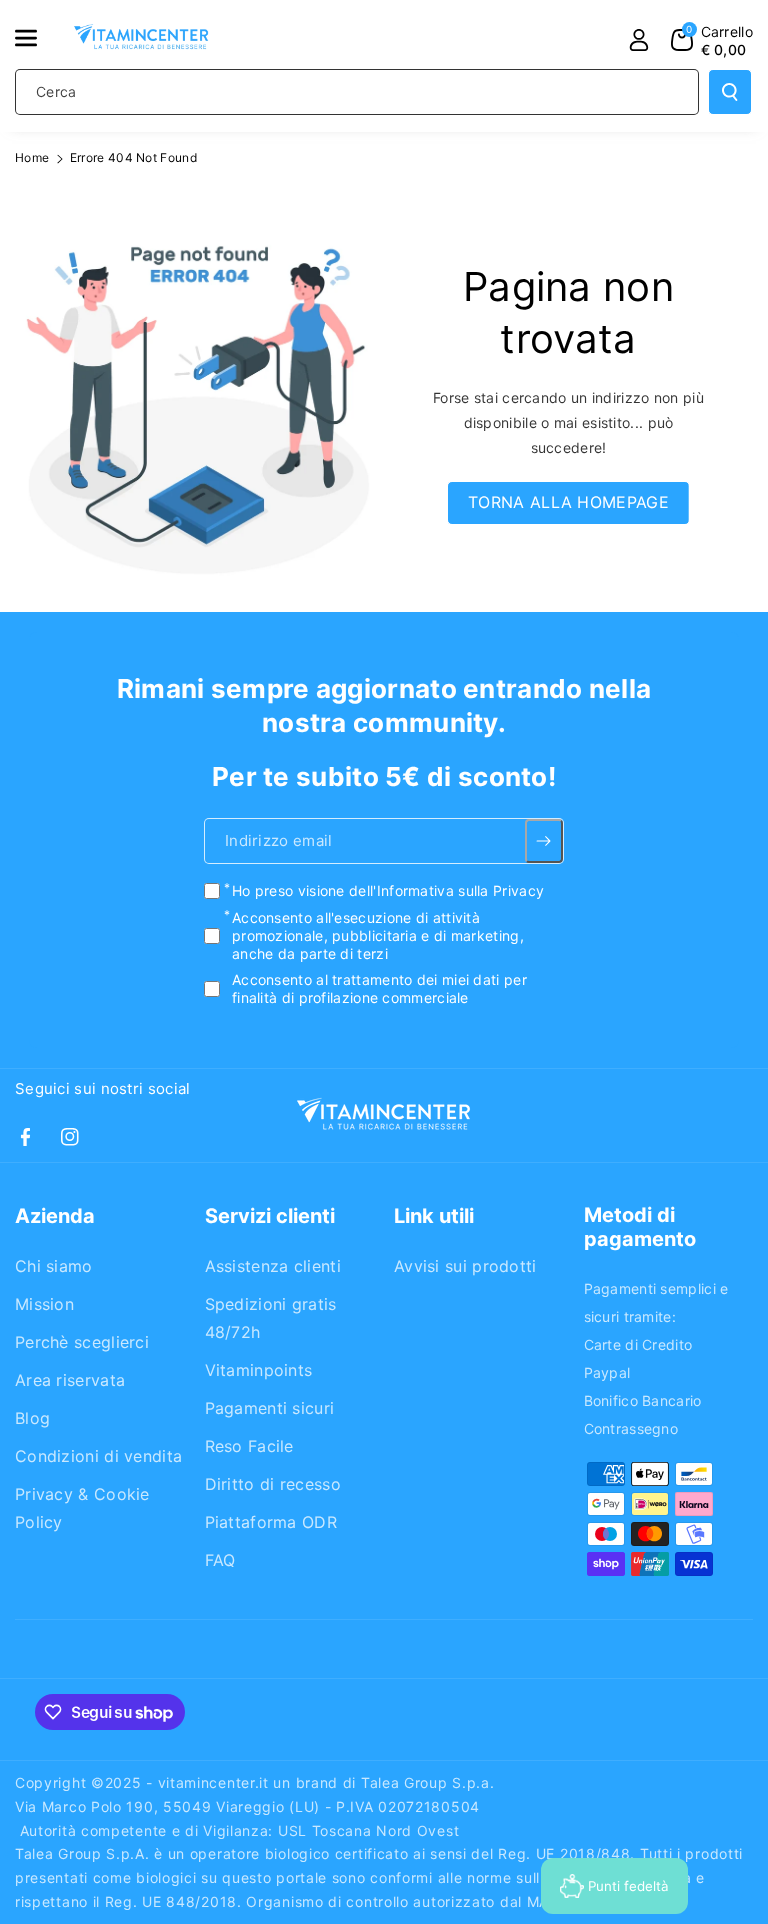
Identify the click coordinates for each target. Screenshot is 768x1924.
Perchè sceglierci (82, 1342)
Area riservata (70, 1380)
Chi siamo (54, 1266)
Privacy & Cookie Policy (82, 1508)
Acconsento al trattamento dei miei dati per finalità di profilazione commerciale (379, 988)
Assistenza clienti (273, 1266)
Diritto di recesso (273, 1484)
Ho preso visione (388, 890)
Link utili (434, 1216)
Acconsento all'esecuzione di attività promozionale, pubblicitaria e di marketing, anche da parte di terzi (378, 935)
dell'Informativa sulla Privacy (446, 890)
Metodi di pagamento (640, 1227)
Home (32, 157)
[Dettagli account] (639, 40)
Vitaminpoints (259, 1370)
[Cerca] (730, 92)
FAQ (220, 1560)
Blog (32, 1418)
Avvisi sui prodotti (465, 1266)
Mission (44, 1304)
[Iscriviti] (544, 841)
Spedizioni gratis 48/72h (271, 1318)
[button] (37, 38)
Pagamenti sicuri (270, 1408)
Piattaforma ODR (271, 1522)
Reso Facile (249, 1446)
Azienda (55, 1216)
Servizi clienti (270, 1216)
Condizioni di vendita (98, 1456)
